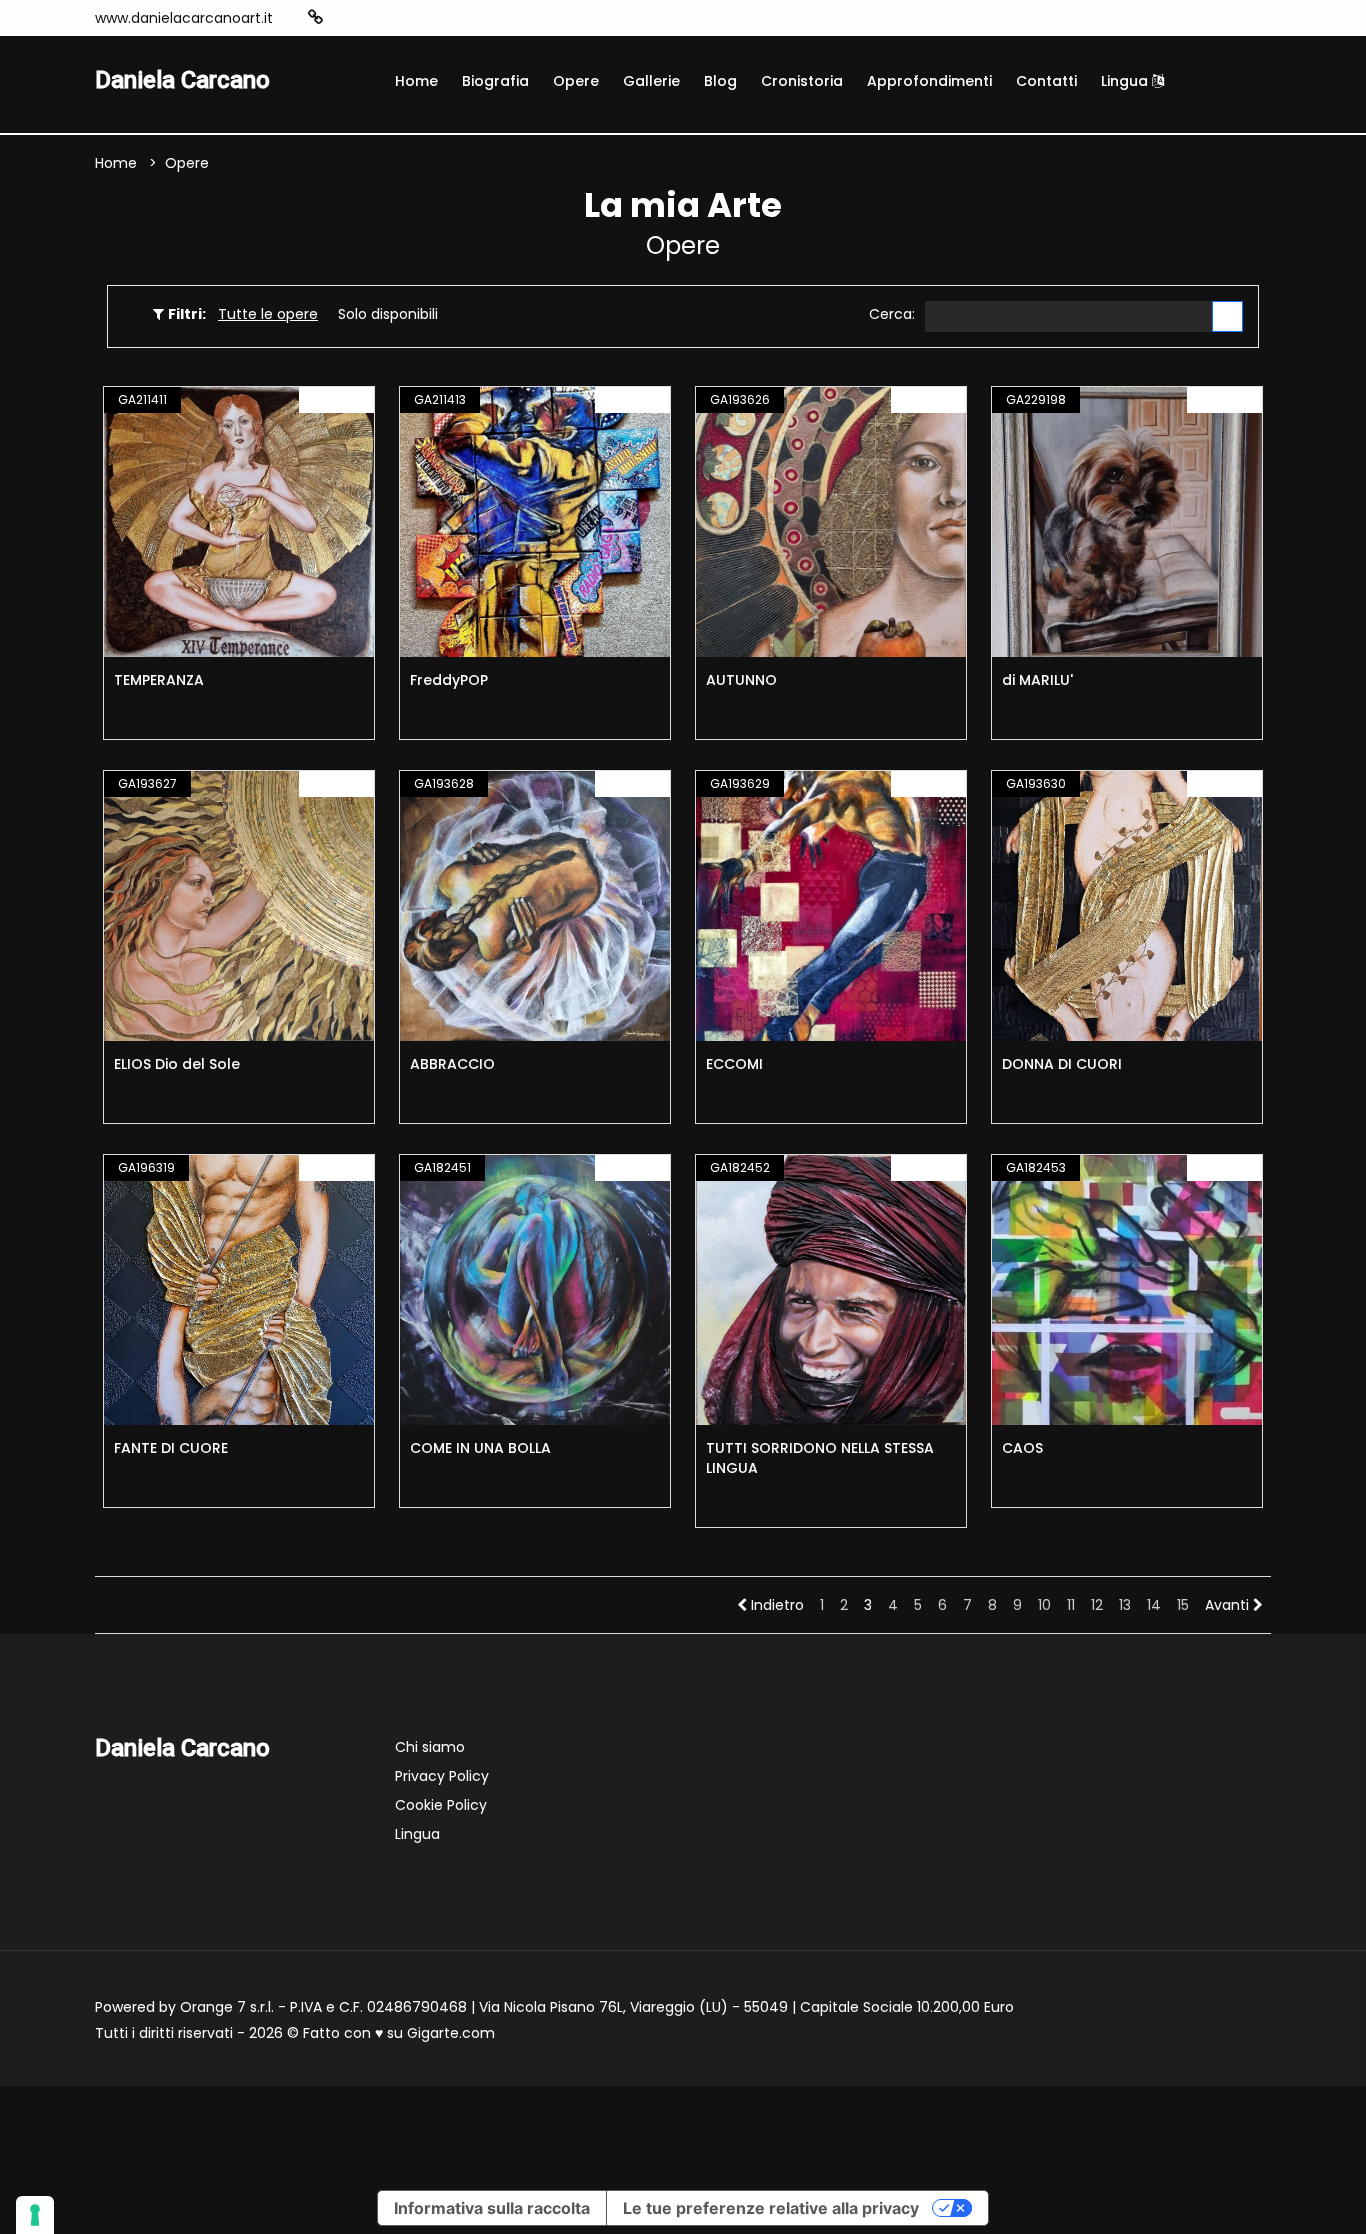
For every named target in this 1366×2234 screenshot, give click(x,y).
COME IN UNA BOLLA (480, 1448)
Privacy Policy (442, 1776)
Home (416, 81)
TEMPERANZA (159, 680)
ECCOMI (734, 1064)
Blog (720, 81)
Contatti (1046, 81)
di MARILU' (1037, 680)
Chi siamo (430, 1747)
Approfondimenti (929, 81)
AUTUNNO (741, 680)
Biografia (495, 81)
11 (1071, 1605)
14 (1154, 1605)
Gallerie (651, 81)
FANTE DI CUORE (171, 1448)
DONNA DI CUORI (1062, 1064)
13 (1125, 1605)
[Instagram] (347, 18)
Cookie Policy (441, 1805)
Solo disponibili (388, 314)
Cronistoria (802, 81)
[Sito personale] (315, 17)
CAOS (1022, 1448)
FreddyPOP (449, 680)
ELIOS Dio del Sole (177, 1064)
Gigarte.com (451, 2033)
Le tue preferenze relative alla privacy (771, 2208)
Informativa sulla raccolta (492, 2208)
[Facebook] (377, 18)
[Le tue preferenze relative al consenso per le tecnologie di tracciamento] (35, 2215)
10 (1044, 1605)
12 (1097, 1605)
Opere (576, 81)
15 (1183, 1605)
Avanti (1229, 1605)
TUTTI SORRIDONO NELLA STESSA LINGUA (820, 1458)
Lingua (1126, 81)
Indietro (775, 1605)
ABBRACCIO (452, 1064)
